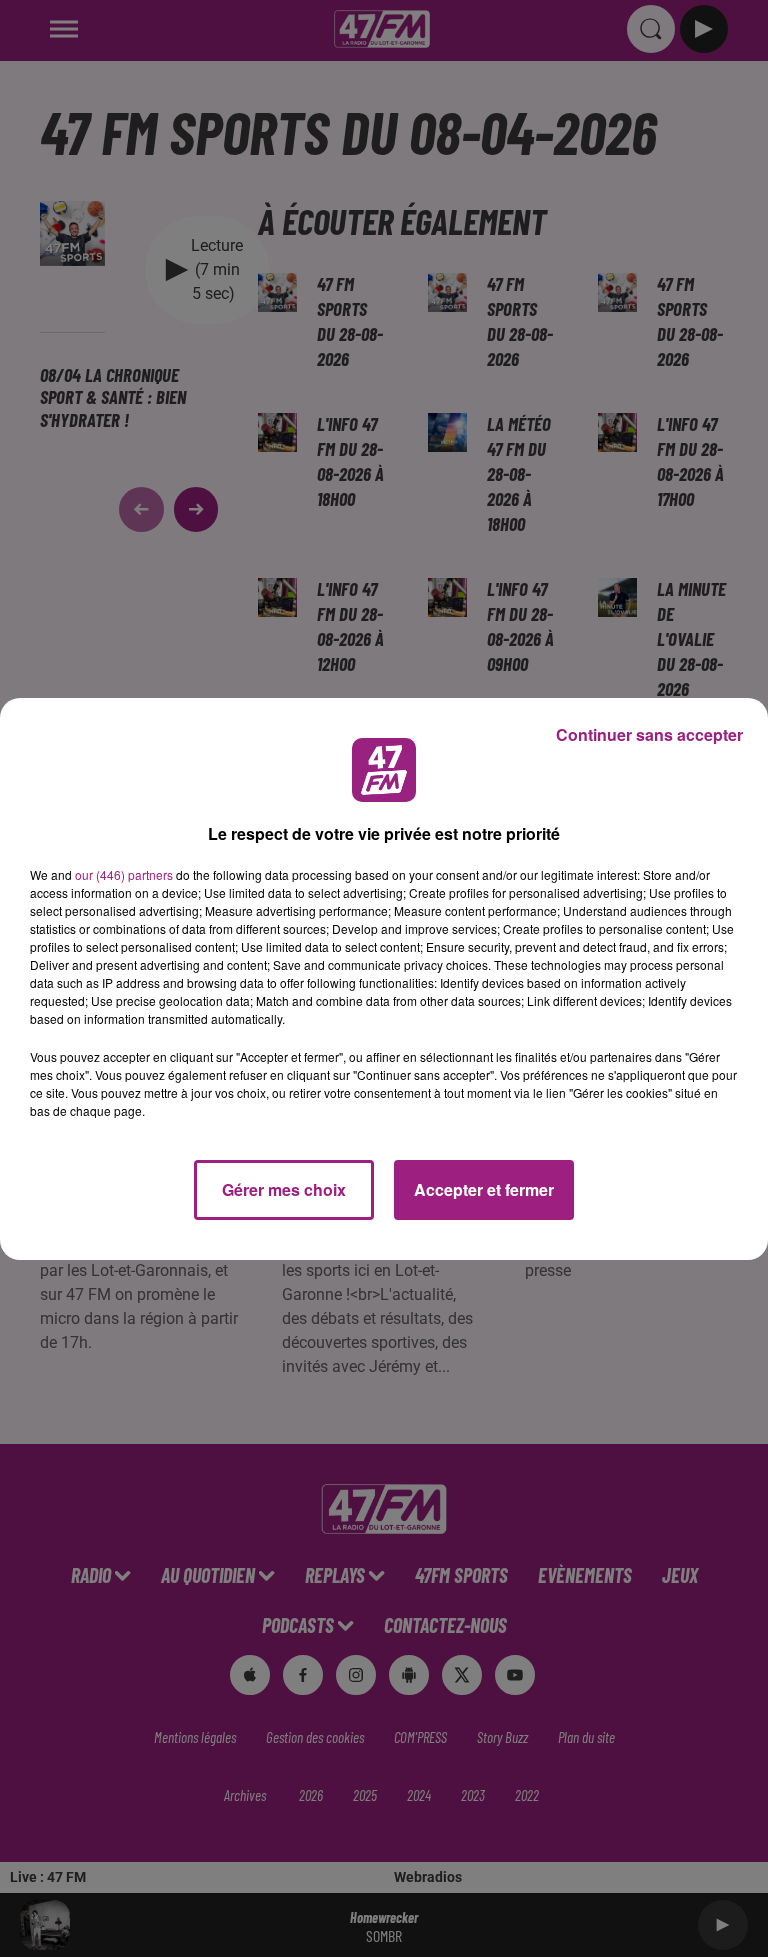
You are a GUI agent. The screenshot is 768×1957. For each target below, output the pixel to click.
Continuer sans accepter (649, 734)
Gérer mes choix (284, 1189)
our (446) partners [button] (124, 874)
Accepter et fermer (484, 1189)
